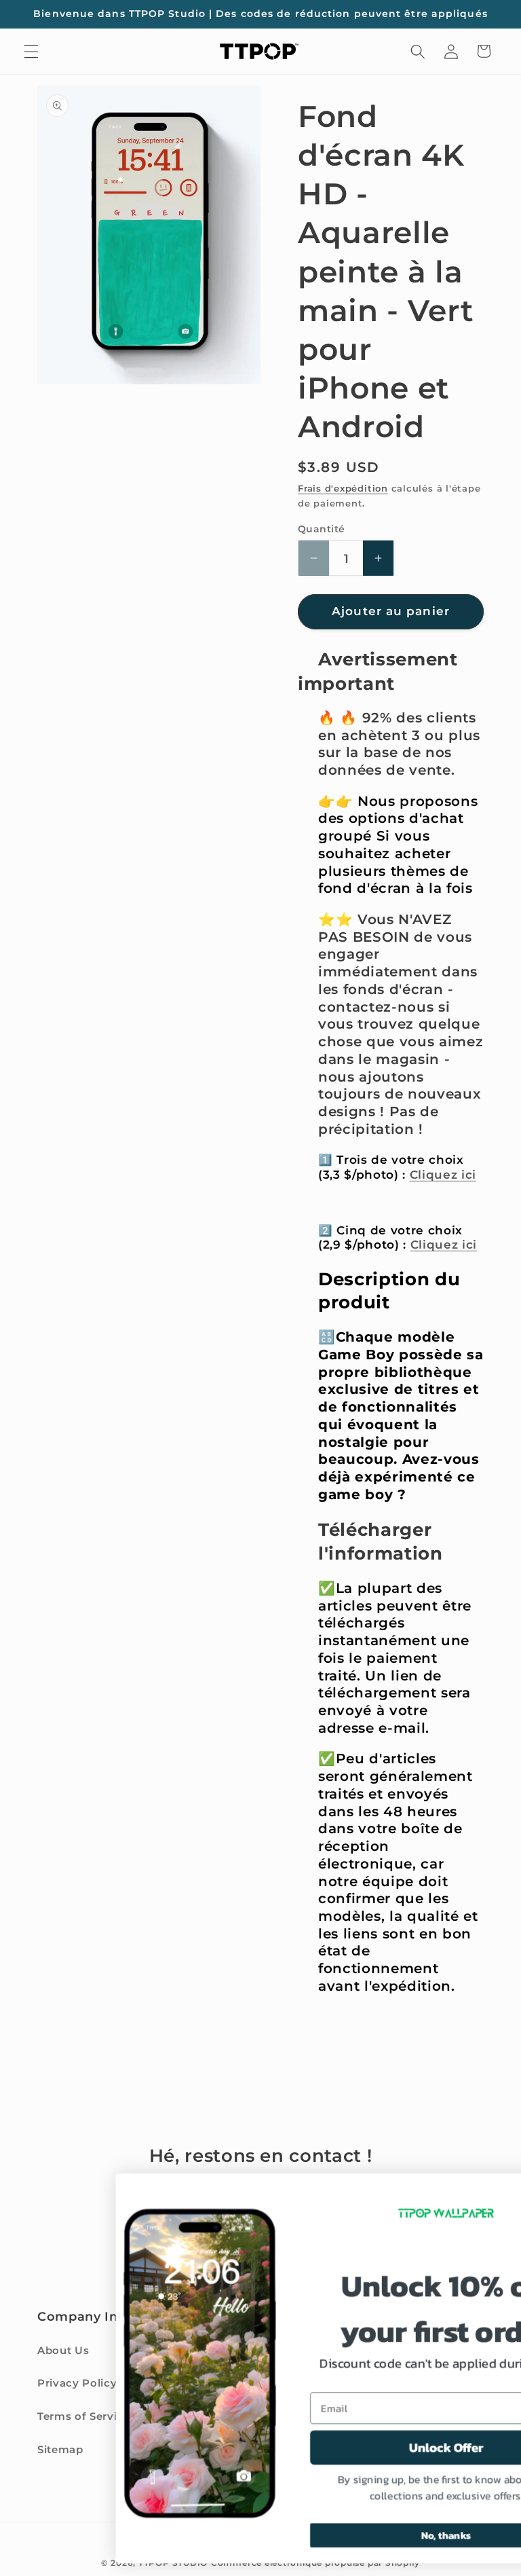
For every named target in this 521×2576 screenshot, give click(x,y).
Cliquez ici (443, 1175)
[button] (31, 51)
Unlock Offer (343, 2448)
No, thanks (343, 2535)
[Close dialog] (492, 2190)
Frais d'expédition (343, 488)
